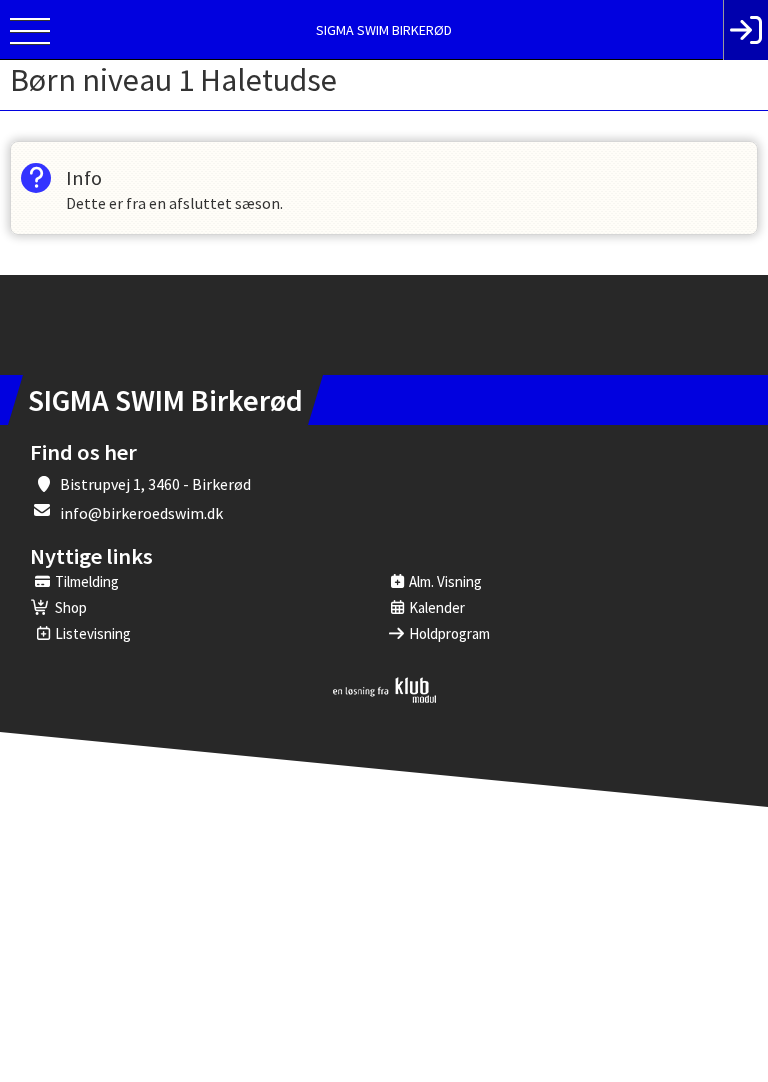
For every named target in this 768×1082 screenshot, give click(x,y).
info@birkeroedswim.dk (141, 513)
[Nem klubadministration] (384, 699)
